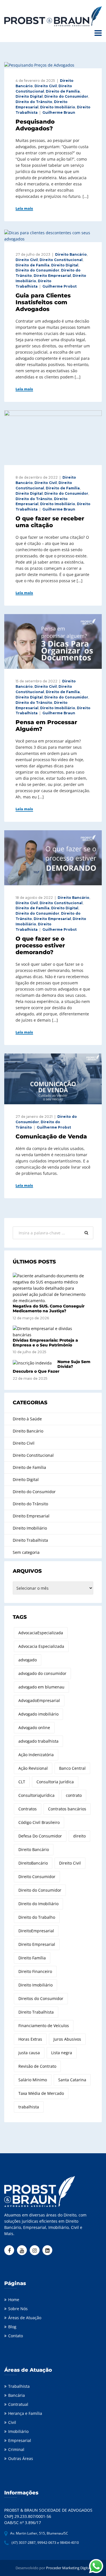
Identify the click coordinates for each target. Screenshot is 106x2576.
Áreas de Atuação (25, 2318)
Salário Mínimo (33, 2080)
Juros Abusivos (67, 2039)
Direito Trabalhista (30, 1540)
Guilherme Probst (60, 286)
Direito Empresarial (52, 276)
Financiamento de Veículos (44, 2026)
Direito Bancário (71, 254)
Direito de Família (63, 91)
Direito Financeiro (35, 1971)
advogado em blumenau (41, 1687)
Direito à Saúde (27, 1419)
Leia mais (24, 209)
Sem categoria (26, 1552)
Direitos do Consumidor (41, 1998)
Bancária (17, 2395)
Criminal (16, 2449)
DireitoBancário (33, 1863)
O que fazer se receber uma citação (50, 522)
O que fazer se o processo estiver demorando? (40, 945)
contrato (74, 1795)
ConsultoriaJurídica (36, 1795)
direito (79, 1836)
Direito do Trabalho (37, 1917)
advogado (28, 1660)
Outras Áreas (21, 2458)
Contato (16, 2336)
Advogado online (34, 1728)
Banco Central (72, 1768)
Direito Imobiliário (58, 107)
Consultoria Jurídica (55, 1782)
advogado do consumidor (42, 1673)
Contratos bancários (67, 1809)
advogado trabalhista (38, 1741)
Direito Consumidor (37, 1877)
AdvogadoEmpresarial (39, 1700)
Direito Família (32, 1958)
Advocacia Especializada (41, 1646)
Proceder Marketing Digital (68, 2568)
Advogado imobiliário (38, 1714)
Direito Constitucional (61, 260)
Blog (12, 2327)
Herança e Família (25, 2413)
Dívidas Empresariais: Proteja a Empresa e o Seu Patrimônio (45, 1343)
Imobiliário (18, 2431)
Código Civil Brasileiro (39, 1822)
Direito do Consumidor (66, 96)
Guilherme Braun (59, 112)
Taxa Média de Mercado (41, 2093)
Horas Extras (30, 2039)
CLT (22, 1782)
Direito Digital (29, 96)
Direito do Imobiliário (38, 1904)
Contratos (28, 1809)
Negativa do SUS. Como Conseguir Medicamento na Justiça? (49, 1308)
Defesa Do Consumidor (40, 1836)
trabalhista (29, 2107)
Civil (12, 2422)
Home (14, 2300)
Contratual (18, 2404)
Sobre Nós (18, 2309)
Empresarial (20, 2440)
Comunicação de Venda (51, 1136)
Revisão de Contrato (37, 2066)
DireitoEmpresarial (36, 1931)
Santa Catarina (72, 2080)
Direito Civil (46, 86)
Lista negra (62, 2053)
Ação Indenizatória (36, 1755)
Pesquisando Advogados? (35, 125)
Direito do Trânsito (34, 102)
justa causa (29, 2053)
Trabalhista (19, 2386)
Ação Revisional (33, 1768)
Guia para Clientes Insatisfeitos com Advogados (43, 302)
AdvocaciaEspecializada (41, 1633)
